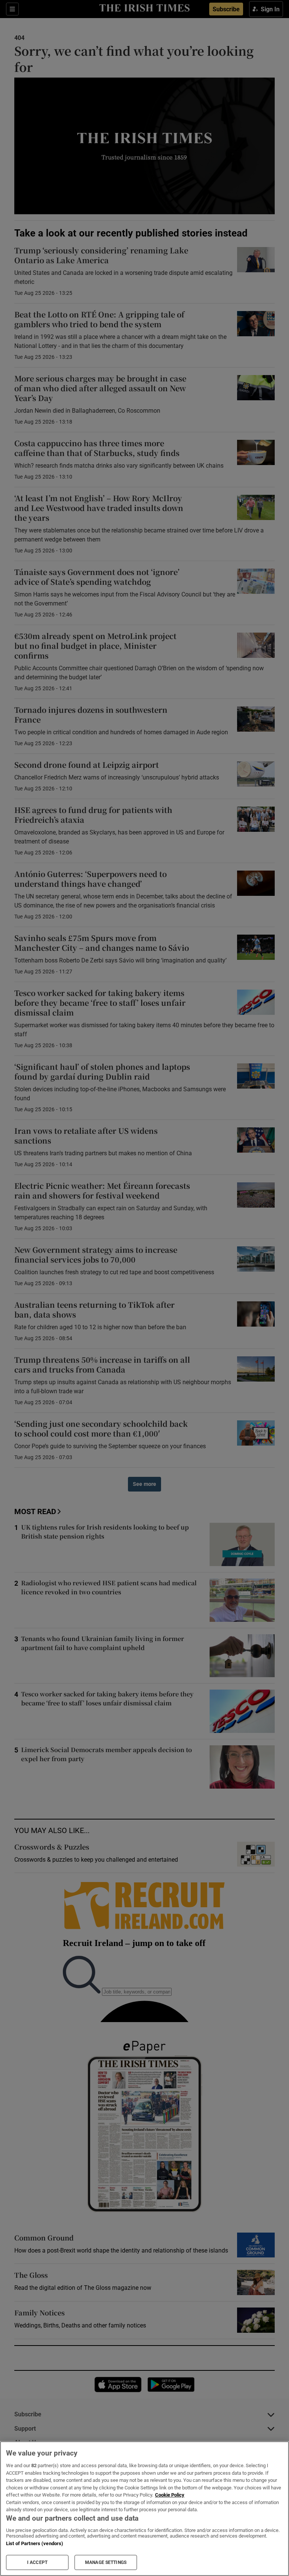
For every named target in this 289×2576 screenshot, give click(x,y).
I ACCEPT (37, 2562)
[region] (144, 2509)
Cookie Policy (170, 2495)
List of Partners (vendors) (35, 2543)
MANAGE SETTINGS (106, 2562)
